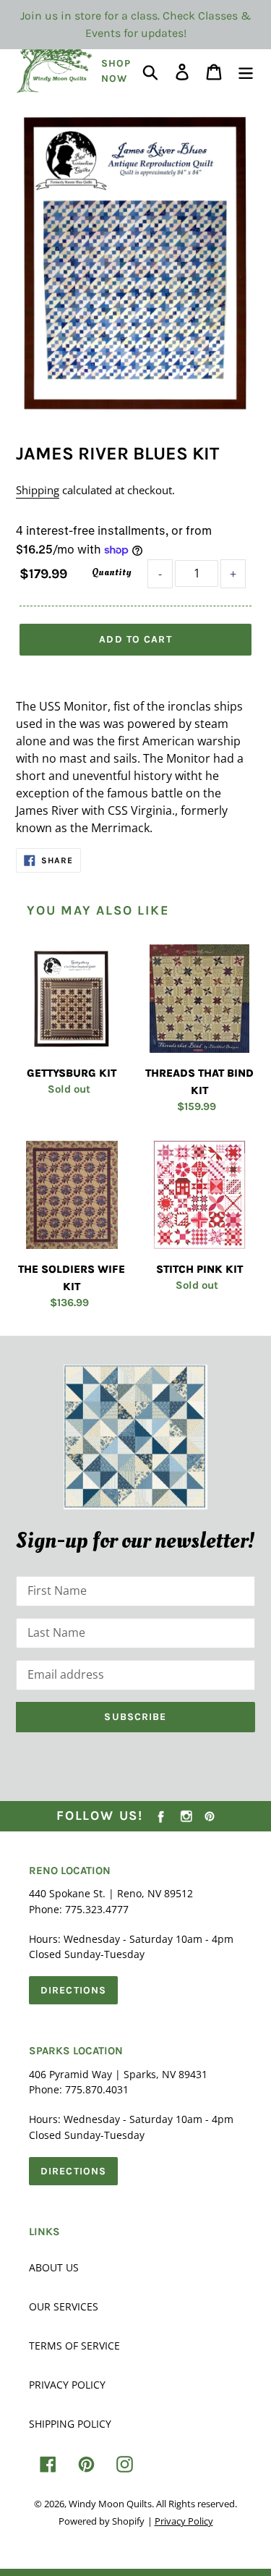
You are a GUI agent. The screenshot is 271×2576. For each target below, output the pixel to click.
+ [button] (233, 574)
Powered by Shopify (102, 2521)
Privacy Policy (67, 2385)
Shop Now (116, 71)
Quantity (111, 572)
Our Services (64, 2306)
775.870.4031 (97, 2089)
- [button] (160, 574)
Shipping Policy (70, 2424)
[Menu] (246, 71)
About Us (54, 2267)
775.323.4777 (97, 1909)
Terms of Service (74, 2346)
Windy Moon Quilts (110, 2504)
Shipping (38, 490)
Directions (73, 1990)
